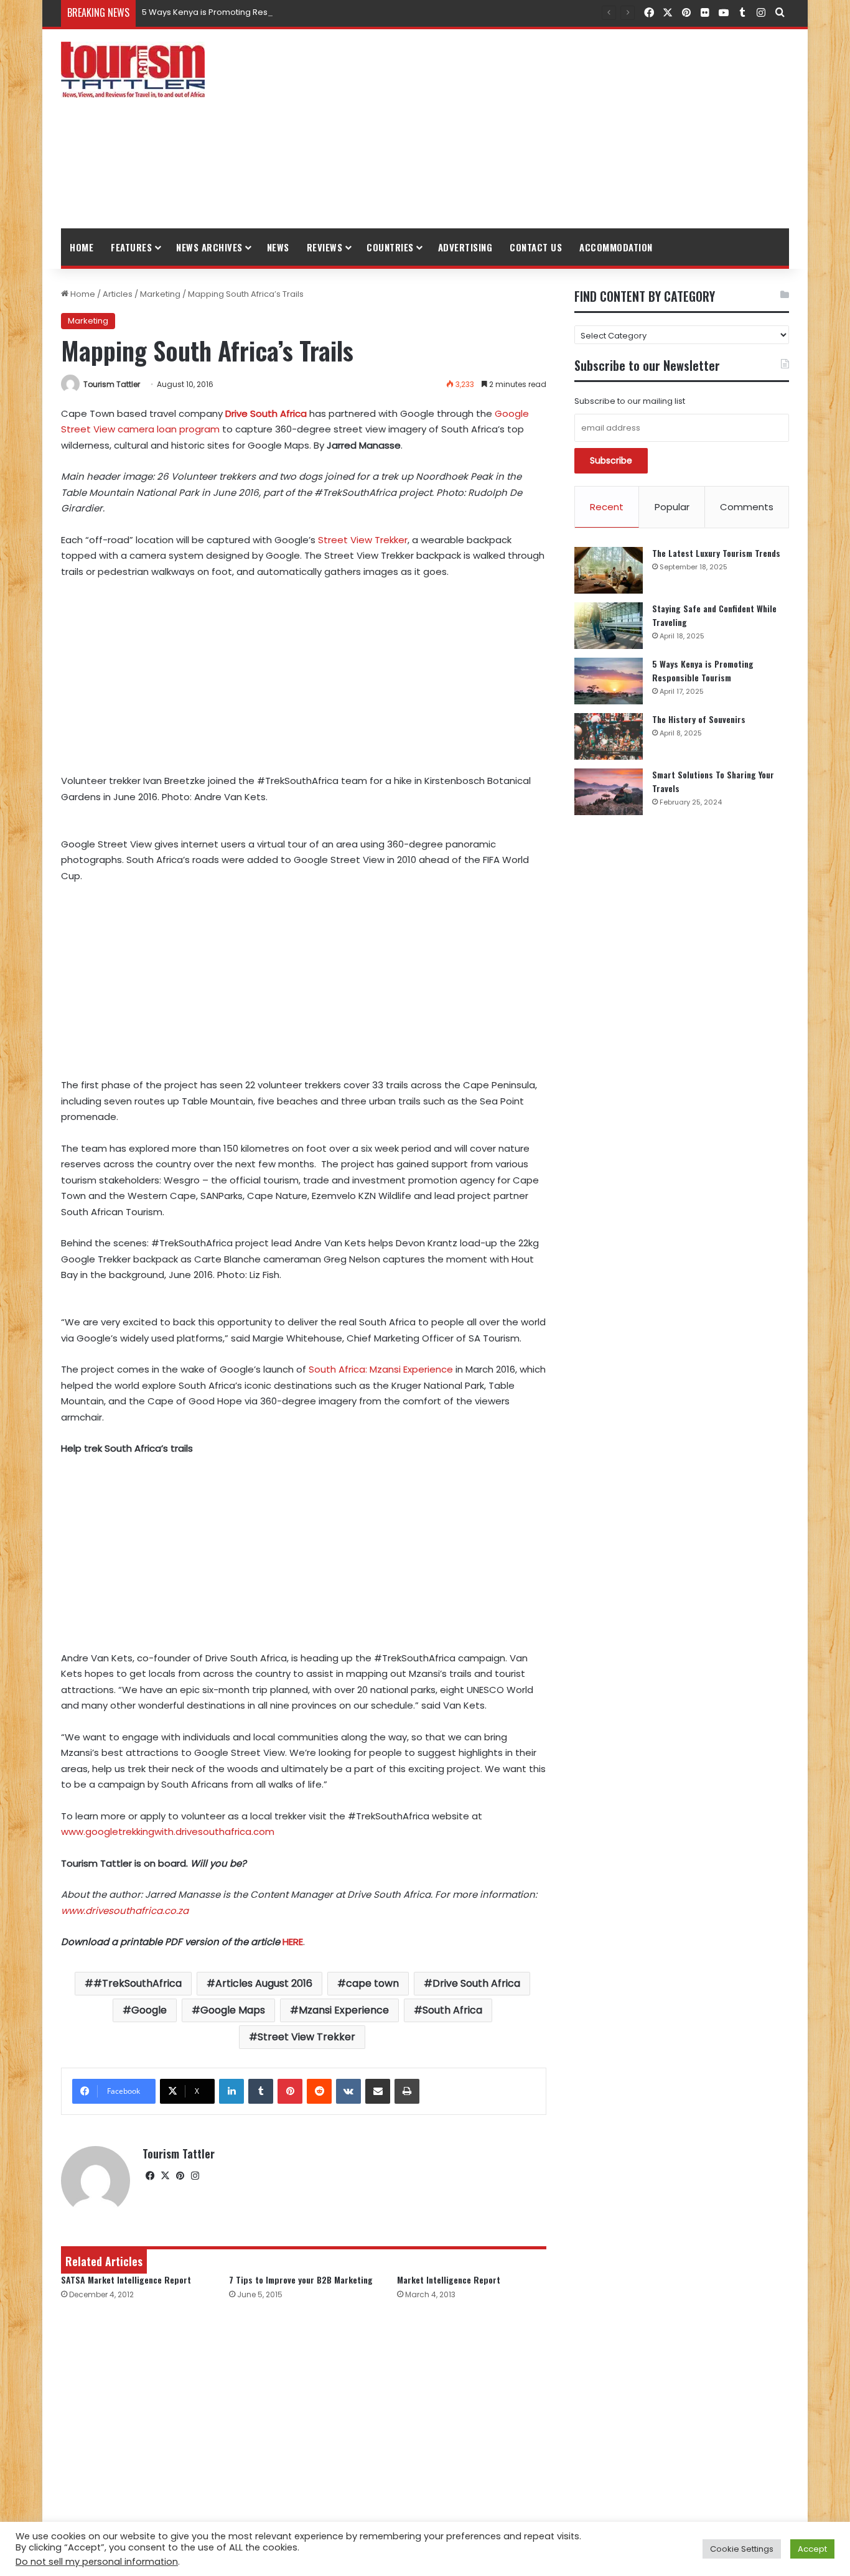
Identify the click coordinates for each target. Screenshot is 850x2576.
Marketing (160, 294)
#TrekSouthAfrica (138, 1983)
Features (131, 247)
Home (82, 247)
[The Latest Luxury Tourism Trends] (609, 570)
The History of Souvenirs (699, 719)
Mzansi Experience (344, 2010)
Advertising (465, 247)
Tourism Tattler (112, 384)
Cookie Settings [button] (742, 2549)
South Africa (452, 2010)
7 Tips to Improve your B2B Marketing (301, 2280)
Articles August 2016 (264, 1983)
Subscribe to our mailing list (630, 401)
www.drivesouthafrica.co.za (125, 1911)
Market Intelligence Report (449, 2280)
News (278, 247)
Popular (672, 507)
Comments (747, 507)
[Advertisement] (549, 129)
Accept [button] (812, 2549)
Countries (390, 247)
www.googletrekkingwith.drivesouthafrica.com (168, 1832)
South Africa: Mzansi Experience (381, 1369)
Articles (118, 294)
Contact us (536, 247)
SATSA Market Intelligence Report (126, 2280)
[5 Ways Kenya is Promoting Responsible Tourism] (609, 681)
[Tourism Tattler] (133, 70)
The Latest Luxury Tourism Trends (716, 553)
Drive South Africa (476, 1983)
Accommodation (616, 247)
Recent (607, 507)
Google (149, 2010)
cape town (372, 1983)
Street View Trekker (363, 540)
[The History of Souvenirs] (609, 736)
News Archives (209, 247)
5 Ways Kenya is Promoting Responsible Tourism (240, 12)
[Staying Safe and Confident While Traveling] (609, 626)
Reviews (325, 247)
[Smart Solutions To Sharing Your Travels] (609, 792)
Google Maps (233, 2010)
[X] (165, 2176)
